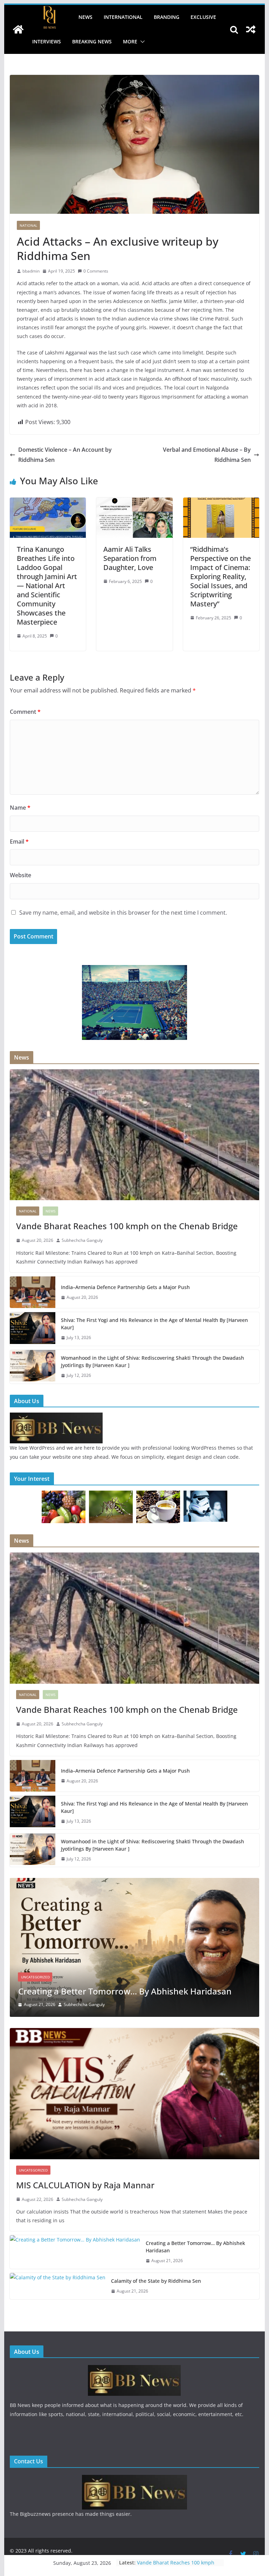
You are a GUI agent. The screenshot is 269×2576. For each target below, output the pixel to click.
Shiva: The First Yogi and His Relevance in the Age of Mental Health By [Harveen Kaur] (154, 1324)
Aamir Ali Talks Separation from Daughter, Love (130, 558)
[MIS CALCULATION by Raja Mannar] (135, 2094)
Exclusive (203, 17)
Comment (25, 712)
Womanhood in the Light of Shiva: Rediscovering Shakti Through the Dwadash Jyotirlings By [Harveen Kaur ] (153, 1361)
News (85, 17)
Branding (167, 17)
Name (20, 808)
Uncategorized (35, 1977)
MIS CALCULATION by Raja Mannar (85, 2185)
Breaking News (92, 41)
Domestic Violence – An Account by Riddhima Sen (65, 455)
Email (19, 842)
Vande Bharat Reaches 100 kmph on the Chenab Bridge (127, 1226)
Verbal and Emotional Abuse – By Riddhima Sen (207, 455)
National (28, 225)
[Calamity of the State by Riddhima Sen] (135, 1882)
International (123, 17)
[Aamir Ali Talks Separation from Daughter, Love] (134, 502)
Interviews (47, 41)
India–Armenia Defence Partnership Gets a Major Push (125, 1287)
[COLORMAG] (56, 1417)
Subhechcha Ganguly (82, 1240)
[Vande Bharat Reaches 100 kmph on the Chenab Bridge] (135, 1135)
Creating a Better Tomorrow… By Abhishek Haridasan (195, 2247)
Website (20, 875)
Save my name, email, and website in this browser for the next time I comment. (123, 913)
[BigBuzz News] (18, 29)
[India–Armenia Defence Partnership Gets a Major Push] (33, 1292)
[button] (141, 42)
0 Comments (96, 271)
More (130, 41)
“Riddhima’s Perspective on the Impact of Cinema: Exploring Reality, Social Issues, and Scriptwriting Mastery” (220, 576)
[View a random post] (251, 29)
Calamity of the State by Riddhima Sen (94, 1991)
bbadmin (31, 271)
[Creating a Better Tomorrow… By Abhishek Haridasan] (75, 2252)
